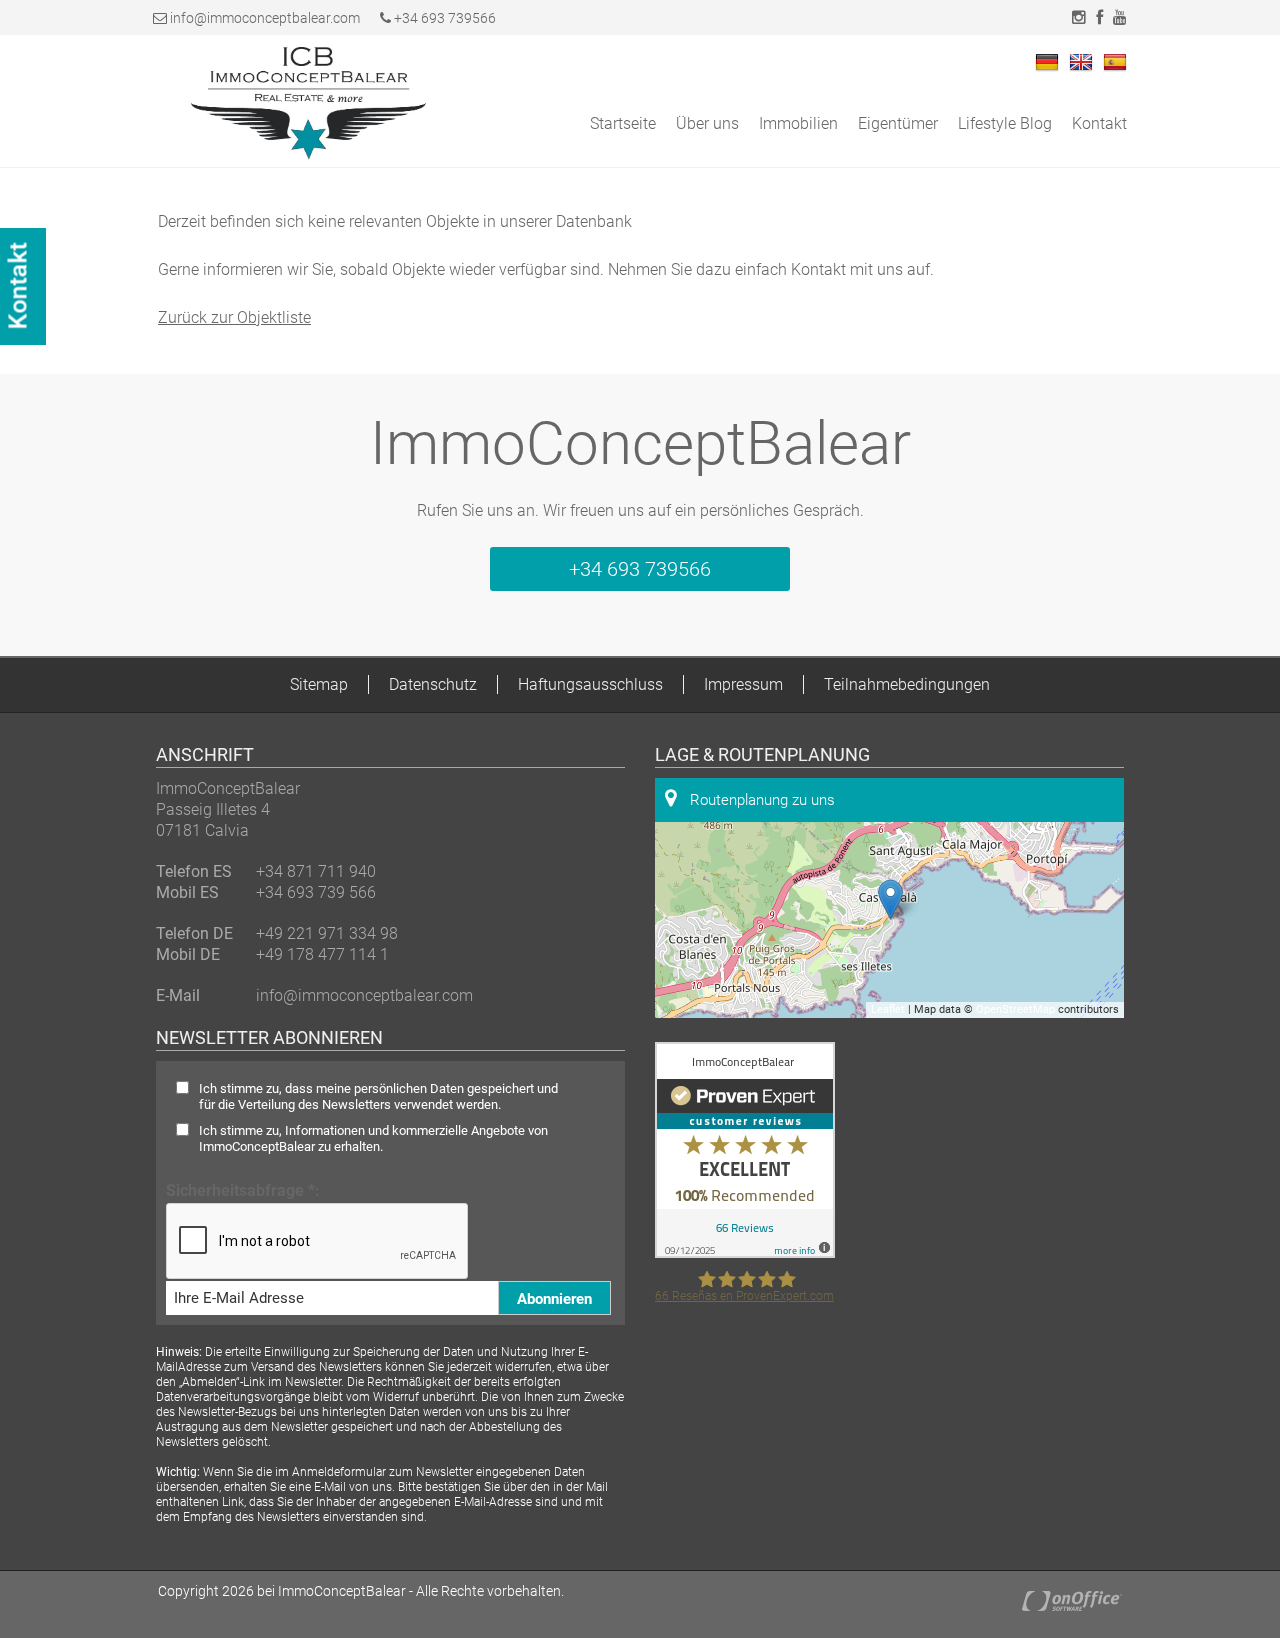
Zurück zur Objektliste (234, 317)
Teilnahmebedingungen (907, 684)
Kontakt (1099, 123)
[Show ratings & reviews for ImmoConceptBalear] (745, 1252)
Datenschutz (433, 684)
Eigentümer (898, 123)
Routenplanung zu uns (760, 800)
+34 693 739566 (443, 18)
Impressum (743, 684)
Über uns (707, 123)
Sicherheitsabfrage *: (243, 1190)
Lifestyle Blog (1005, 123)
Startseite (623, 123)
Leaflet (888, 1009)
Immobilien (798, 123)
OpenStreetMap (1015, 1009)
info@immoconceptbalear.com (265, 18)
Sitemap (319, 684)
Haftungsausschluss (590, 684)
